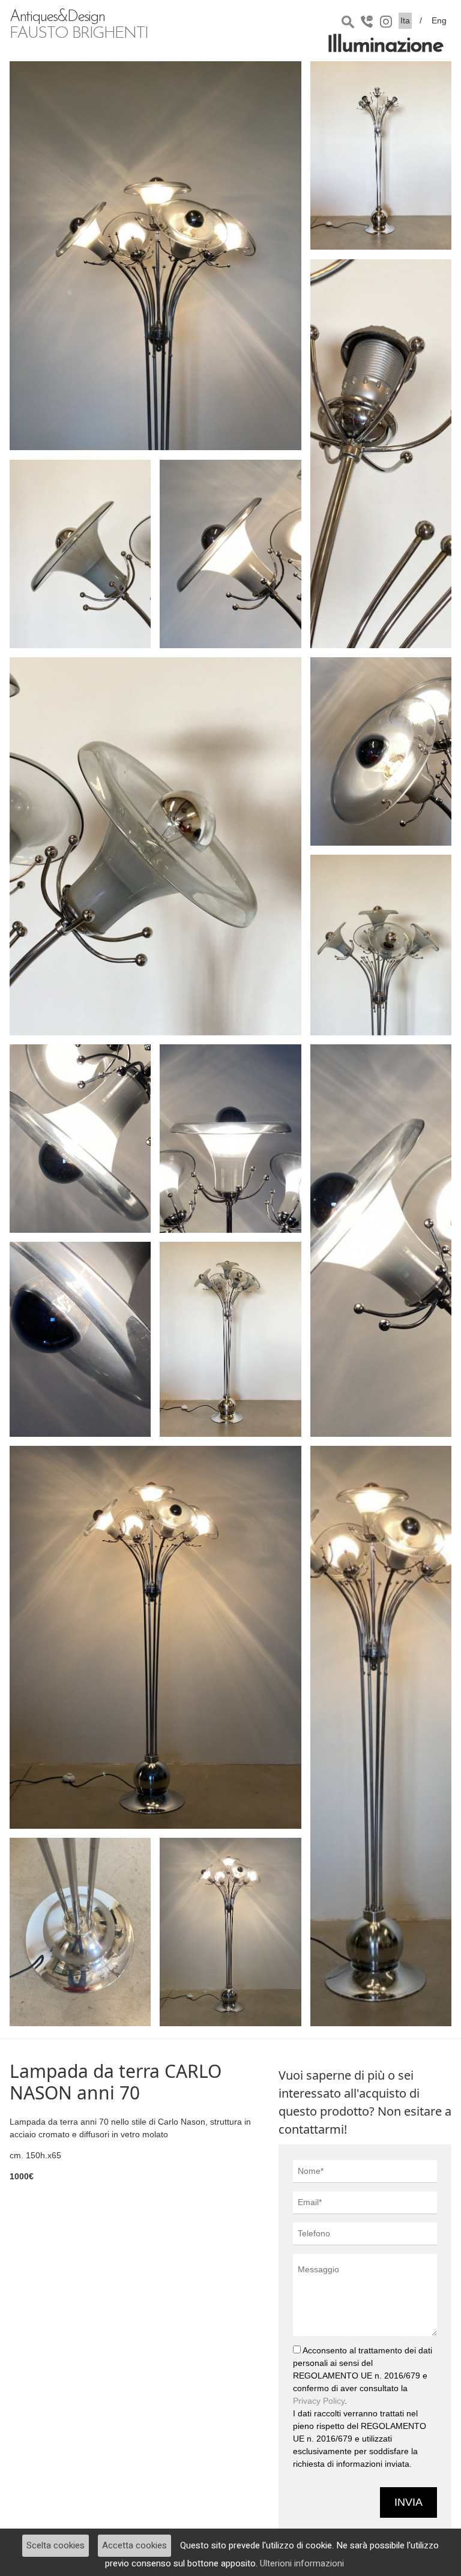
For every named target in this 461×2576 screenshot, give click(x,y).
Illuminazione (385, 46)
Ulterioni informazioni (302, 2563)
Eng (439, 20)
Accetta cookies (134, 2545)
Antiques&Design (79, 26)
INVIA (408, 2502)
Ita (405, 20)
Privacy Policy (319, 2401)
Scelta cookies (56, 2545)
